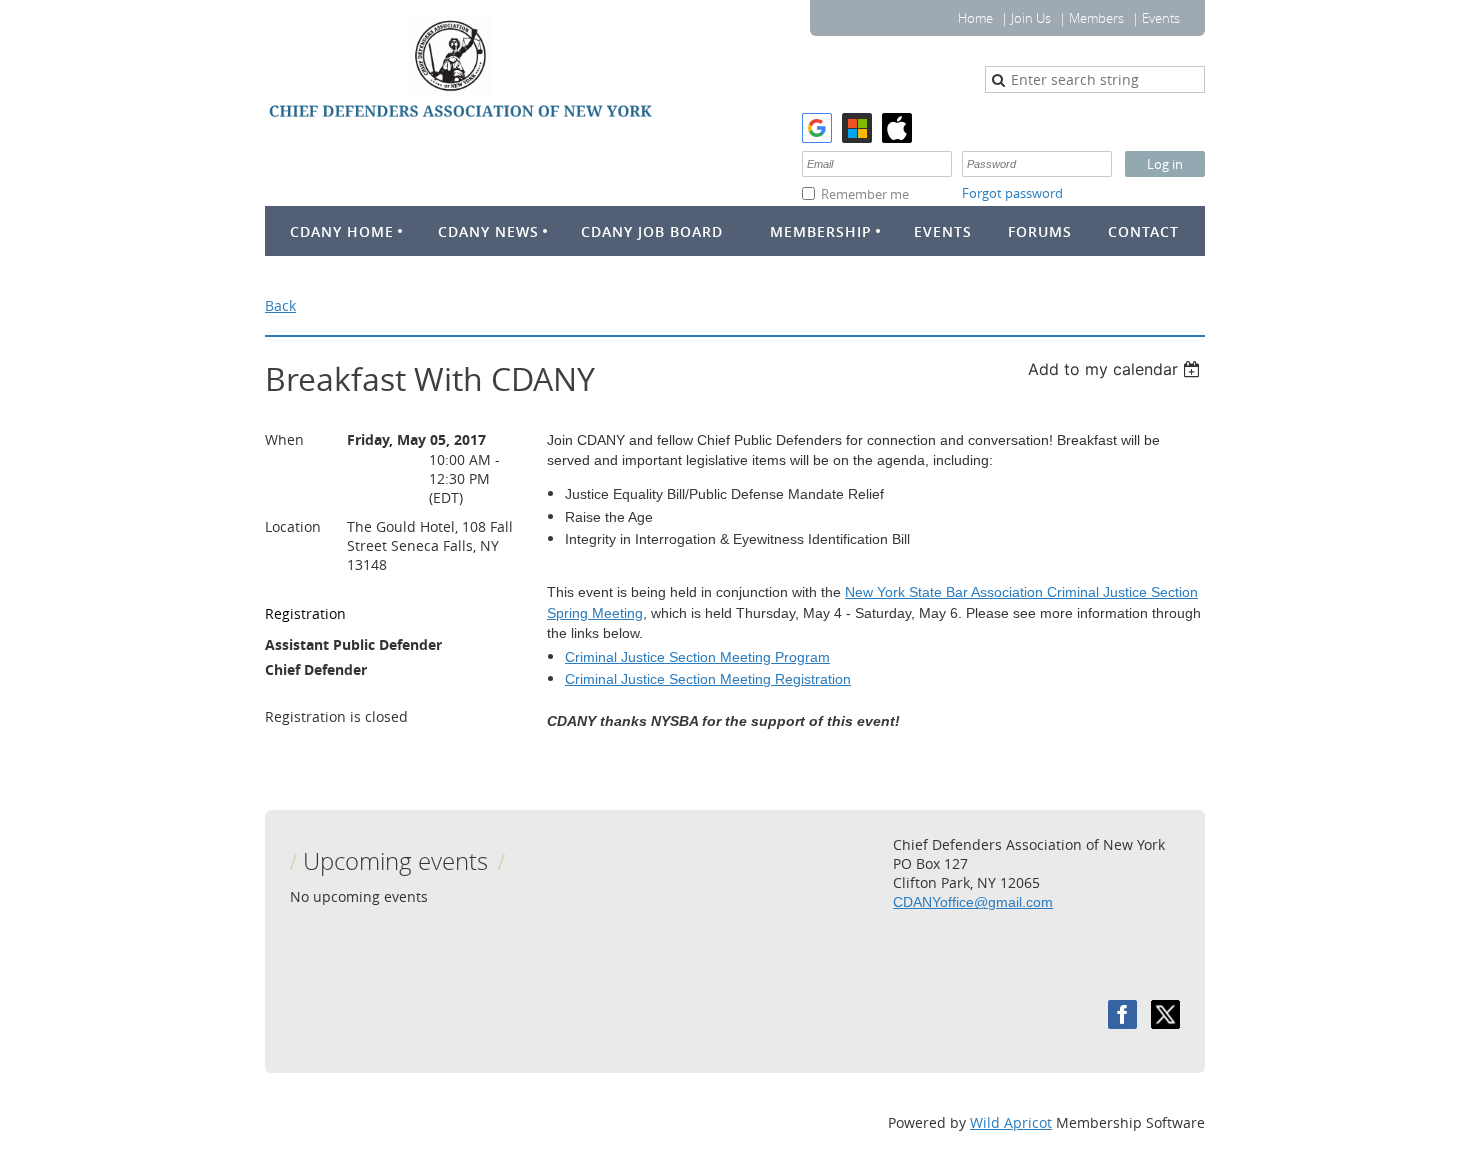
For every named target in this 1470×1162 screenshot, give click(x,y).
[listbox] (1116, 369)
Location (293, 526)
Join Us (1031, 18)
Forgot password (1012, 193)
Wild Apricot (1011, 1122)
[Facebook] (1122, 1014)
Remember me (865, 194)
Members (1096, 18)
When (284, 439)
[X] (1165, 1014)
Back (280, 305)
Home (975, 18)
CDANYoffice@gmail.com (973, 902)
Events (1161, 18)
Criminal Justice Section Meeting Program (697, 657)
